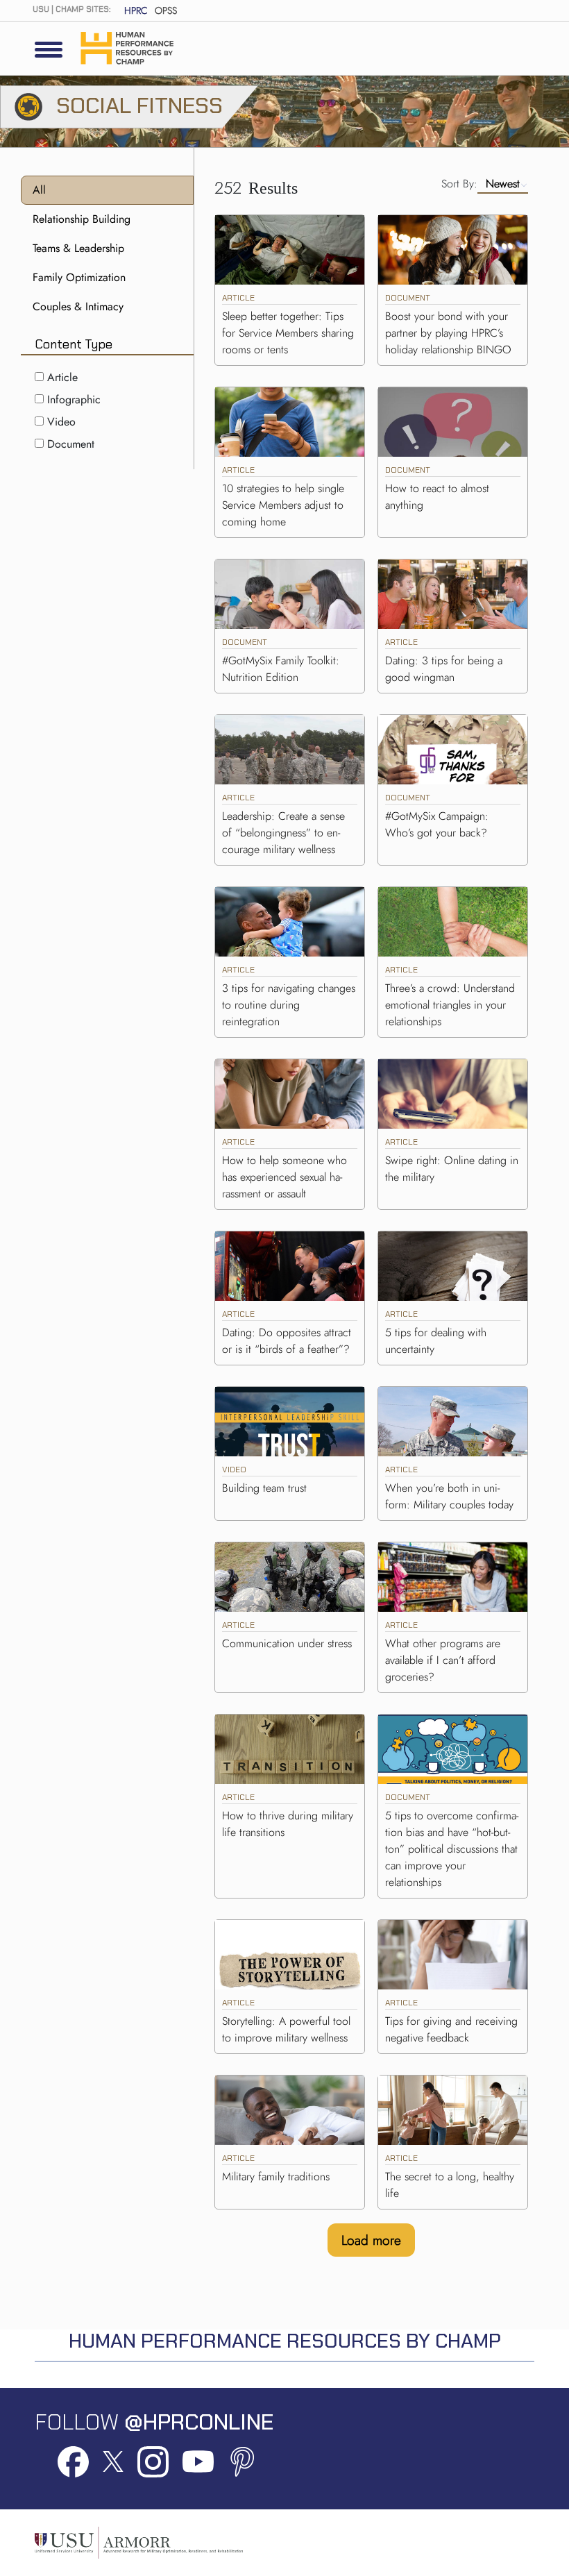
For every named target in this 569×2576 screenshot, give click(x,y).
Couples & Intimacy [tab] (78, 306)
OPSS (166, 10)
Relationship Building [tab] (82, 219)
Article (62, 377)
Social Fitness (139, 106)
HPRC (136, 10)
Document (71, 444)
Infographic (74, 399)
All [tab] (39, 190)
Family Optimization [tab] (79, 277)
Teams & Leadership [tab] (78, 248)
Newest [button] (503, 184)
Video (61, 422)
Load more (371, 2240)
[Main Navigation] (49, 49)
